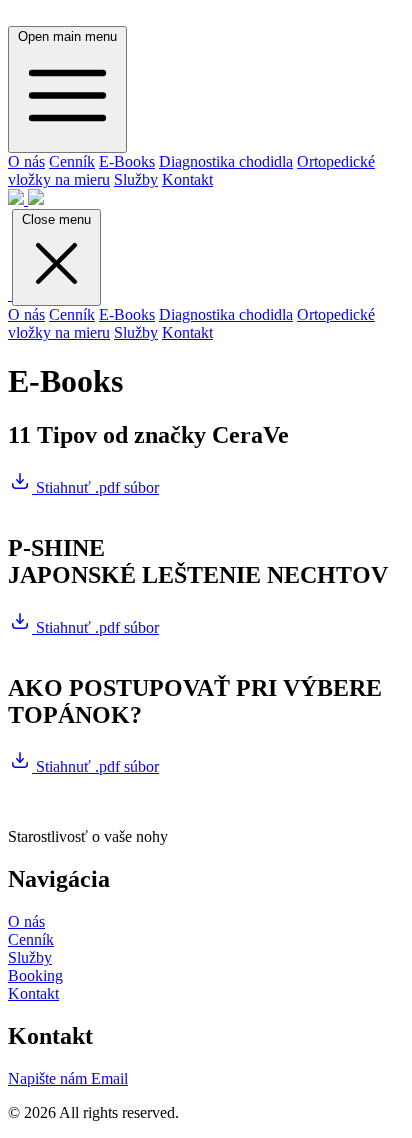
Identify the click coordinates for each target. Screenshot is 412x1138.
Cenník (72, 161)
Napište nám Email (68, 1078)
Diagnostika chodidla (226, 161)
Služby (136, 179)
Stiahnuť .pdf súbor (95, 487)
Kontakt (187, 179)
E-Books (127, 161)
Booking (35, 975)
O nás (26, 161)
